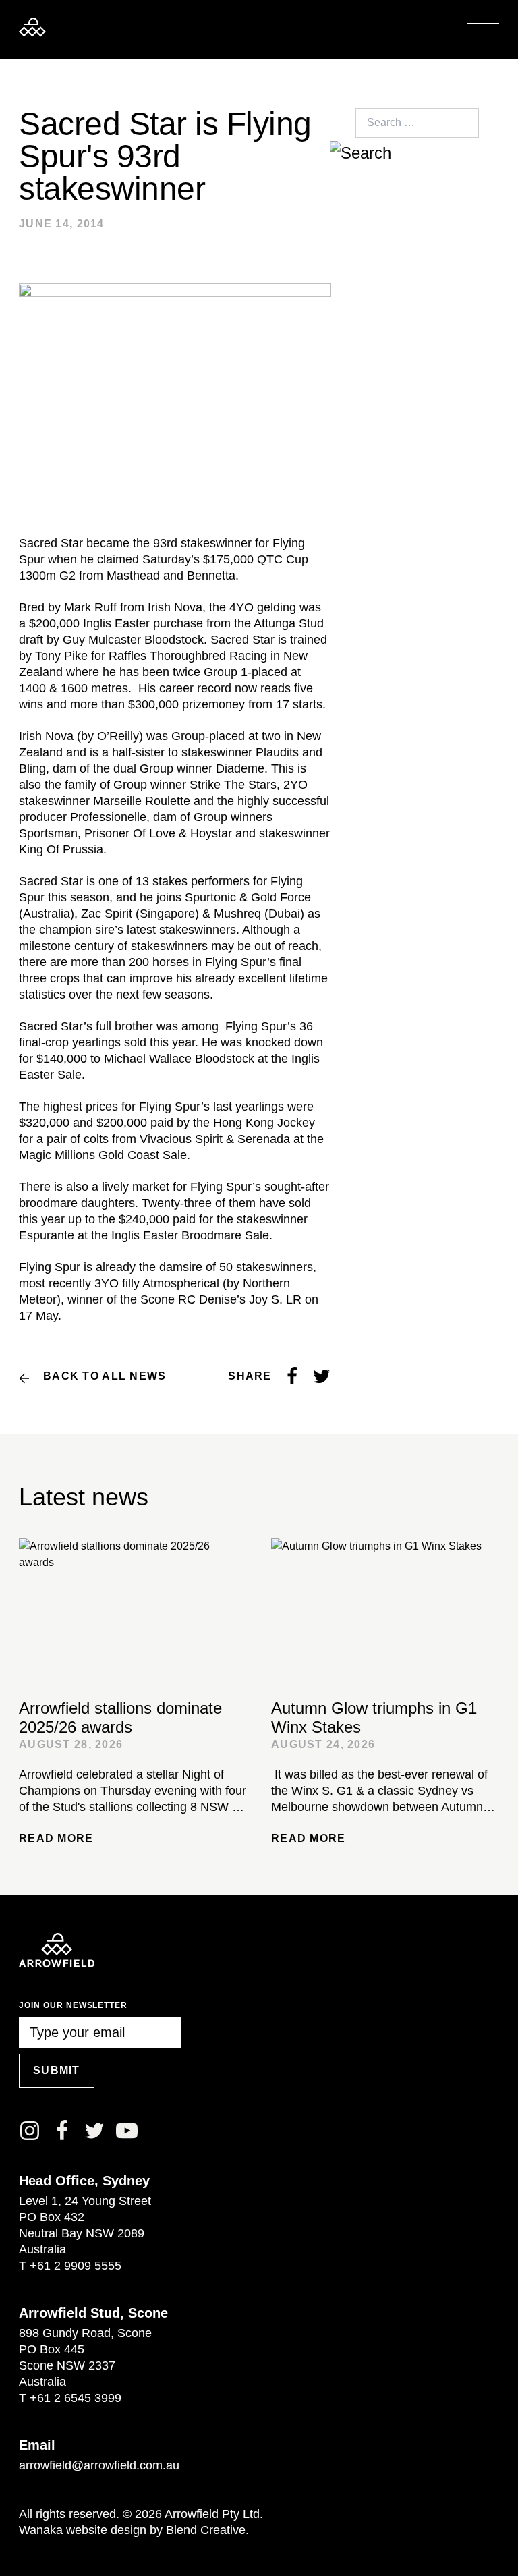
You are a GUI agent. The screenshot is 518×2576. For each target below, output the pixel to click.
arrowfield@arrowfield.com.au (99, 2465)
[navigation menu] (483, 30)
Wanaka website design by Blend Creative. (134, 2530)
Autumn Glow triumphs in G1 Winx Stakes (374, 1717)
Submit (57, 2070)
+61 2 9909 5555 (76, 2266)
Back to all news (105, 1376)
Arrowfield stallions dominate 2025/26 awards (120, 1717)
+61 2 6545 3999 (76, 2398)
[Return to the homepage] (32, 27)
